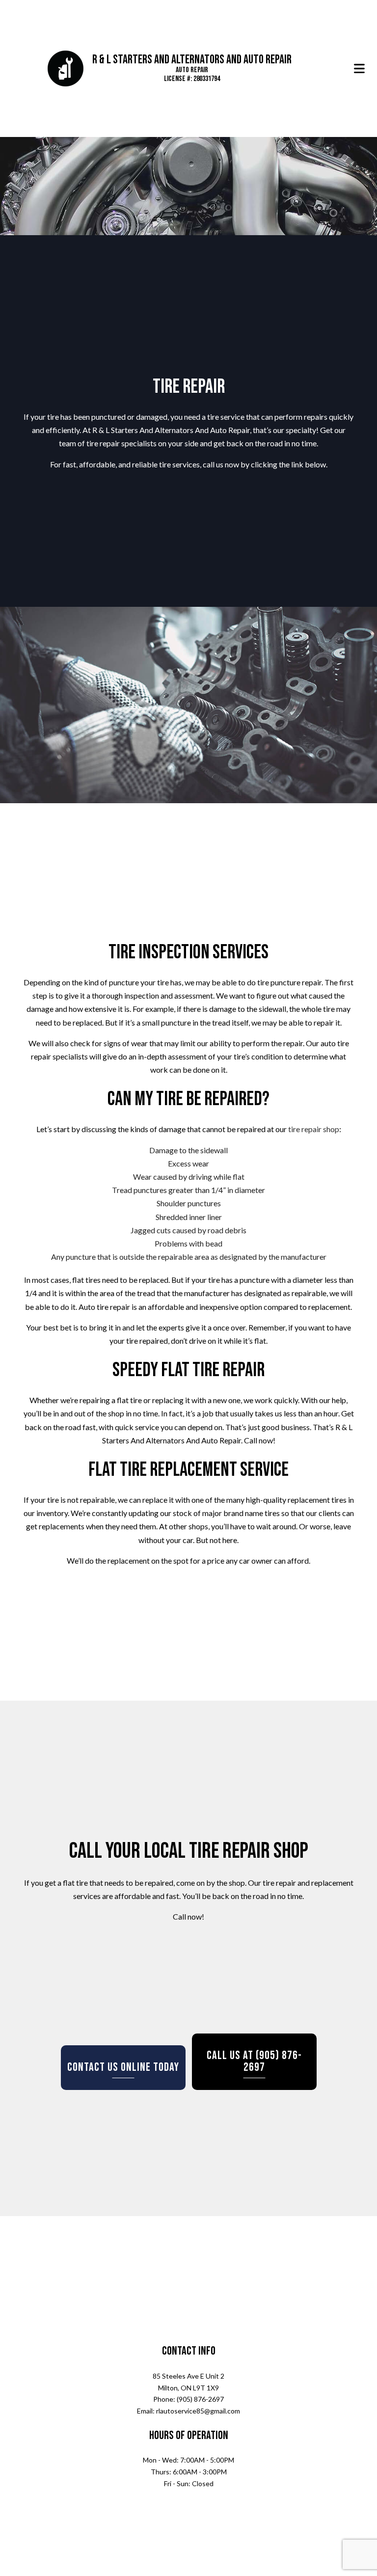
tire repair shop (314, 1134)
